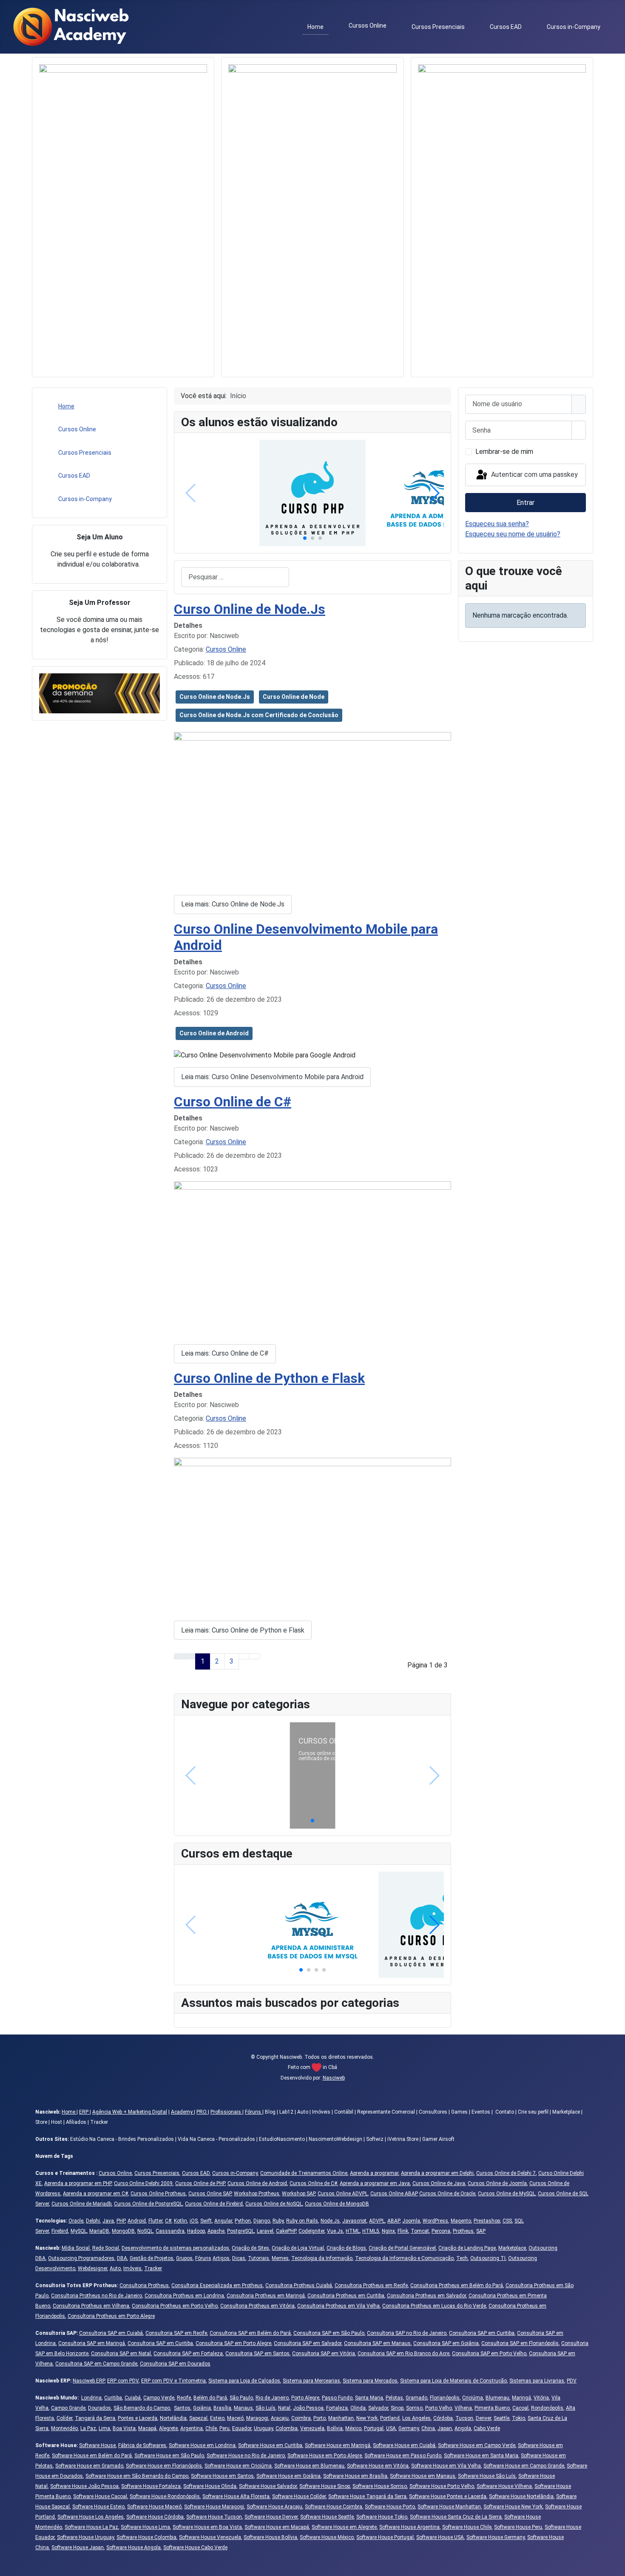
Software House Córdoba (155, 2517)
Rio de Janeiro (272, 2398)
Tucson (464, 2418)
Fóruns (254, 2112)
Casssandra (170, 2231)
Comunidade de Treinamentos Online (304, 2173)
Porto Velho (439, 2408)
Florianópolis (445, 2398)
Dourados (99, 2408)
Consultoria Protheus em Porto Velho (175, 2306)
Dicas (239, 2258)
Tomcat (420, 2231)
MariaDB (99, 2231)
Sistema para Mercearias (311, 2381)
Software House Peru (518, 2527)
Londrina (91, 2398)
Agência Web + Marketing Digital (130, 2112)
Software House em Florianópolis (164, 2466)
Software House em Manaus (423, 2476)
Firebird (60, 2231)
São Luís (266, 2408)
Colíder (64, 2418)
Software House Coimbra (334, 2507)
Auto (115, 2268)
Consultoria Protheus (144, 2285)
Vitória (541, 2398)
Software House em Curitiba (270, 2445)
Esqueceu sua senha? (497, 524)
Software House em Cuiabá (404, 2445)
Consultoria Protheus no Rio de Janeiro (97, 2296)
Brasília (222, 2408)
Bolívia (335, 2428)
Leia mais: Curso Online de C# (225, 1353)
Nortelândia (173, 2418)
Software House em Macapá (277, 2527)
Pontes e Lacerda (138, 2418)
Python (243, 2221)
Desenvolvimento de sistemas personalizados (175, 2248)
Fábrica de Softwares (142, 2445)
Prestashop (487, 2221)
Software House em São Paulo (169, 2456)
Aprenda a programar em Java (375, 2183)
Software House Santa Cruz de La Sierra (456, 2517)
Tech (462, 2258)
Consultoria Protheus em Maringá (266, 2296)
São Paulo (241, 2398)
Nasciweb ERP (89, 2381)
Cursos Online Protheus (158, 2194)
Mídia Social (76, 2248)
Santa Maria (369, 2398)
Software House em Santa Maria (481, 2456)
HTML (353, 2231)
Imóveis (132, 2268)
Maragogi (257, 2418)
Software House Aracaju (274, 2507)
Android (137, 2221)
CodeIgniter (311, 2231)
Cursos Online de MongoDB (337, 2204)
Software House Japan (78, 2548)
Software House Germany (496, 2537)
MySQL (79, 2231)
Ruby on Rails (302, 2221)
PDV (572, 2381)
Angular (223, 2221)
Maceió (235, 2418)
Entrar (526, 503)
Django (262, 2221)
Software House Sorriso (380, 2486)
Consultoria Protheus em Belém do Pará (457, 2285)
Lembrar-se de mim (504, 452)
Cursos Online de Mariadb (81, 2204)
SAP (481, 2231)
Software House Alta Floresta (236, 2496)
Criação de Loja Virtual (298, 2248)
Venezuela (312, 2428)
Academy (182, 2112)
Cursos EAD (506, 27)
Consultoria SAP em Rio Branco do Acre (403, 2354)
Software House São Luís (487, 2476)
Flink (403, 2231)
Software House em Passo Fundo (403, 2456)
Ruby (278, 2221)
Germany (409, 2428)
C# (168, 2221)
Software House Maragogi (214, 2507)
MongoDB (123, 2231)
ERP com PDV (123, 2381)
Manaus (243, 2408)
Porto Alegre (305, 2398)
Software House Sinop (325, 2486)
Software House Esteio (98, 2507)
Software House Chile (467, 2527)
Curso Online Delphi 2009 (143, 2183)
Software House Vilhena (504, 2486)
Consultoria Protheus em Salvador (426, 2296)
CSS (507, 2221)
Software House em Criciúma (238, 2466)
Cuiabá (133, 2398)
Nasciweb (334, 2078)
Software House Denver (271, 2517)
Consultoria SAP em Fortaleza (188, 2354)
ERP (84, 2112)
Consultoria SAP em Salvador (308, 2343)
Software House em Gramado (89, 2466)
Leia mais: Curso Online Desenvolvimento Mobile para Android (272, 1077)
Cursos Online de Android (257, 2183)
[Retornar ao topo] (614, 2565)
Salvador (378, 2408)
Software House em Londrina (202, 2445)
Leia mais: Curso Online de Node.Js (233, 904)
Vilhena (463, 2408)
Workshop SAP (298, 2194)
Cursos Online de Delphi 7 (506, 2173)
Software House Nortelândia (521, 2496)
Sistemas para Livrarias (537, 2381)
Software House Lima (145, 2527)
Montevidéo (64, 2428)
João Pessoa (308, 2408)
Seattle (501, 2418)
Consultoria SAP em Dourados (175, 2364)
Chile (211, 2428)
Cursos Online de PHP (200, 2183)
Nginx (388, 2231)
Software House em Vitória (378, 2466)
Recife (184, 2398)
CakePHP (286, 2231)
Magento (461, 2221)
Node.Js (330, 2221)
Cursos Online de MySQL (507, 2194)
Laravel (265, 2231)
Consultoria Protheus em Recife (371, 2285)
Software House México (327, 2537)
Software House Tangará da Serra (367, 2496)
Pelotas (394, 2398)
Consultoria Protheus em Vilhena (91, 2306)
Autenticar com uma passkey (534, 474)
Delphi (93, 2221)
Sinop (397, 2408)
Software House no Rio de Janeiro (246, 2456)
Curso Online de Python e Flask (269, 1378)
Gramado (416, 2398)
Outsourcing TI (488, 2258)
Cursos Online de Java (439, 2183)
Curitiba (113, 2398)
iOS (194, 2221)
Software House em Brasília (355, 2476)
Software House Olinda (210, 2486)
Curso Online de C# (233, 1102)
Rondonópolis (547, 2408)
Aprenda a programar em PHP (78, 2183)
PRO (202, 2112)
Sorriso (414, 2408)
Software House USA (440, 2537)
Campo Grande (68, 2408)
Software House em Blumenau (309, 2466)
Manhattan (341, 2418)
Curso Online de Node (294, 697)
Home (315, 27)
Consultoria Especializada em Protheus (217, 2285)
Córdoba (443, 2418)
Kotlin (180, 2221)
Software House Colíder (299, 2496)
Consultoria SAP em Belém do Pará (250, 2333)
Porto (320, 2418)
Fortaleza (337, 2408)
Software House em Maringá (338, 2445)
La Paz (88, 2428)
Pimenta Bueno (492, 2408)
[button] (305, 538)
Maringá (521, 2398)
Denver (483, 2418)
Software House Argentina (409, 2527)
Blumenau (497, 2398)
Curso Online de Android (214, 1033)
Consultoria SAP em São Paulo (329, 2333)
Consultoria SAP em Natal (121, 2354)
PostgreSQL (241, 2231)
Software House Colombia (146, 2537)
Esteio (217, 2418)
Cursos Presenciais (438, 27)
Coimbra (301, 2418)
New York (367, 2418)
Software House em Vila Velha (446, 2466)
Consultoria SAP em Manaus (377, 2343)
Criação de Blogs (346, 2248)
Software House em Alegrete (344, 2527)
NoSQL (145, 2231)
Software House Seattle (327, 2517)
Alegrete (168, 2428)
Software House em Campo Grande (524, 2466)
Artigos (221, 2258)
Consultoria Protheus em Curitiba (346, 2296)
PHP (121, 2221)
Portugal (374, 2428)
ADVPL (377, 2221)
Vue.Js (335, 2231)
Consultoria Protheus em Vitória (257, 2306)
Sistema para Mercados (370, 2381)
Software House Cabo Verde (195, 2548)
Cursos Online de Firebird (214, 2204)
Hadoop (196, 2231)
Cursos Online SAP (210, 2194)
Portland (390, 2418)
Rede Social (106, 2248)
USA (391, 2428)
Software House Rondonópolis (165, 2496)
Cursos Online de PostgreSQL (148, 2204)
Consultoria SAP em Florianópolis (520, 2343)
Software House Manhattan (449, 2507)
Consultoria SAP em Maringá (92, 2343)
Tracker (153, 2268)
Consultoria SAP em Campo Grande (96, 2364)
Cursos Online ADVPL (343, 2194)
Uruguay (263, 2428)
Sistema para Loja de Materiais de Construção (453, 2381)
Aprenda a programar (374, 2173)
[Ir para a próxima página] (244, 1656)
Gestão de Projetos (152, 2258)
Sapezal (198, 2418)
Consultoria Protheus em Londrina (184, 2296)
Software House (97, 2445)
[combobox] (235, 577)
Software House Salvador (268, 2486)
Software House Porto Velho (442, 2486)
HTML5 (371, 2231)
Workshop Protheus (257, 2194)
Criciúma (473, 2398)
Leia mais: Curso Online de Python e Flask (243, 1630)
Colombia (287, 2428)
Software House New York (513, 2507)
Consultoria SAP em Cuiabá (111, 2333)
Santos (182, 2408)
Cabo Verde (487, 2428)
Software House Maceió (154, 2507)
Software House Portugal (385, 2537)
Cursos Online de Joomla (497, 2183)
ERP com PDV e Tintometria (173, 2381)
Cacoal (520, 2408)
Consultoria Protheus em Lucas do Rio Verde (434, 2306)
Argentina (192, 2428)
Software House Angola (134, 2548)
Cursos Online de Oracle (447, 2194)
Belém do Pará (210, 2398)
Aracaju (280, 2418)
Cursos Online (368, 26)
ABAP (393, 2221)
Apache (216, 2231)
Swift (206, 2221)
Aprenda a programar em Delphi (437, 2173)
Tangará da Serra (95, 2418)
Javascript (354, 2221)
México (353, 2428)
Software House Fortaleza (151, 2486)
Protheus (463, 2231)
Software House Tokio (382, 2517)
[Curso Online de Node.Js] (312, 810)
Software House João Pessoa (84, 2486)
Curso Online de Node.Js (250, 609)
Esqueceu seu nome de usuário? (513, 534)
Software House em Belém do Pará (92, 2456)
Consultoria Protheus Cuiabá (299, 2285)
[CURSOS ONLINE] (313, 1775)
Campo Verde (159, 2398)
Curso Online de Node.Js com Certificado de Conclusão (259, 715)
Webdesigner (92, 2268)
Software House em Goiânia (288, 2476)
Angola (463, 2428)
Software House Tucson (214, 2517)
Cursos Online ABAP (394, 2194)
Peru (224, 2428)
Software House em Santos (222, 2476)
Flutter (155, 2221)
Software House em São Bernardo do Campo (137, 2476)
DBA (122, 2258)
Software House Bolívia (270, 2537)
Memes (280, 2258)
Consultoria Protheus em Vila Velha (338, 2306)
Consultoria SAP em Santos (257, 2354)
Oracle (76, 2221)
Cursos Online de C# (313, 2183)
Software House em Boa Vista (207, 2527)
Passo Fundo (337, 2398)
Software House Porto (390, 2507)
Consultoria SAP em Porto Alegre (233, 2343)
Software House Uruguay (85, 2537)
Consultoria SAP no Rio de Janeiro (407, 2333)
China (428, 2428)
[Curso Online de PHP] (312, 213)
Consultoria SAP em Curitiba (482, 2333)
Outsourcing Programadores (81, 2258)
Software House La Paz (91, 2527)
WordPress (435, 2221)
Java (108, 2221)
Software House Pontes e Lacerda (448, 2496)
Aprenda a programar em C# (95, 2194)
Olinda (358, 2408)
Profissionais (226, 2112)
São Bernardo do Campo (142, 2408)
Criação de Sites (250, 2248)
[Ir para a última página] (255, 1656)
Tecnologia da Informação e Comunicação (404, 2258)
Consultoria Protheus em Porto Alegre (111, 2316)
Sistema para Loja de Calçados (244, 2381)
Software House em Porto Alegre (325, 2456)
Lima (104, 2428)
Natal (284, 2408)
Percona (441, 2231)
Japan (445, 2428)
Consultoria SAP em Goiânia (446, 2343)
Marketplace (512, 2248)
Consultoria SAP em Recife (176, 2333)
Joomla (411, 2221)
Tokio (518, 2418)
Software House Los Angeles (91, 2517)
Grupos (184, 2258)
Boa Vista (124, 2428)
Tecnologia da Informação (322, 2258)
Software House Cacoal (100, 2496)
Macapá (147, 2428)
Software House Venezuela (210, 2537)
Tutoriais (259, 2258)
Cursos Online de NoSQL (274, 2204)
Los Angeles (416, 2418)
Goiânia (202, 2408)
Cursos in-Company (574, 27)
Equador (242, 2428)
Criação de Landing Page (467, 2248)
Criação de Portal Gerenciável (402, 2248)
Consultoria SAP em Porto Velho (489, 2354)
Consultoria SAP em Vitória (324, 2354)
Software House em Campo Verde (477, 2445)
